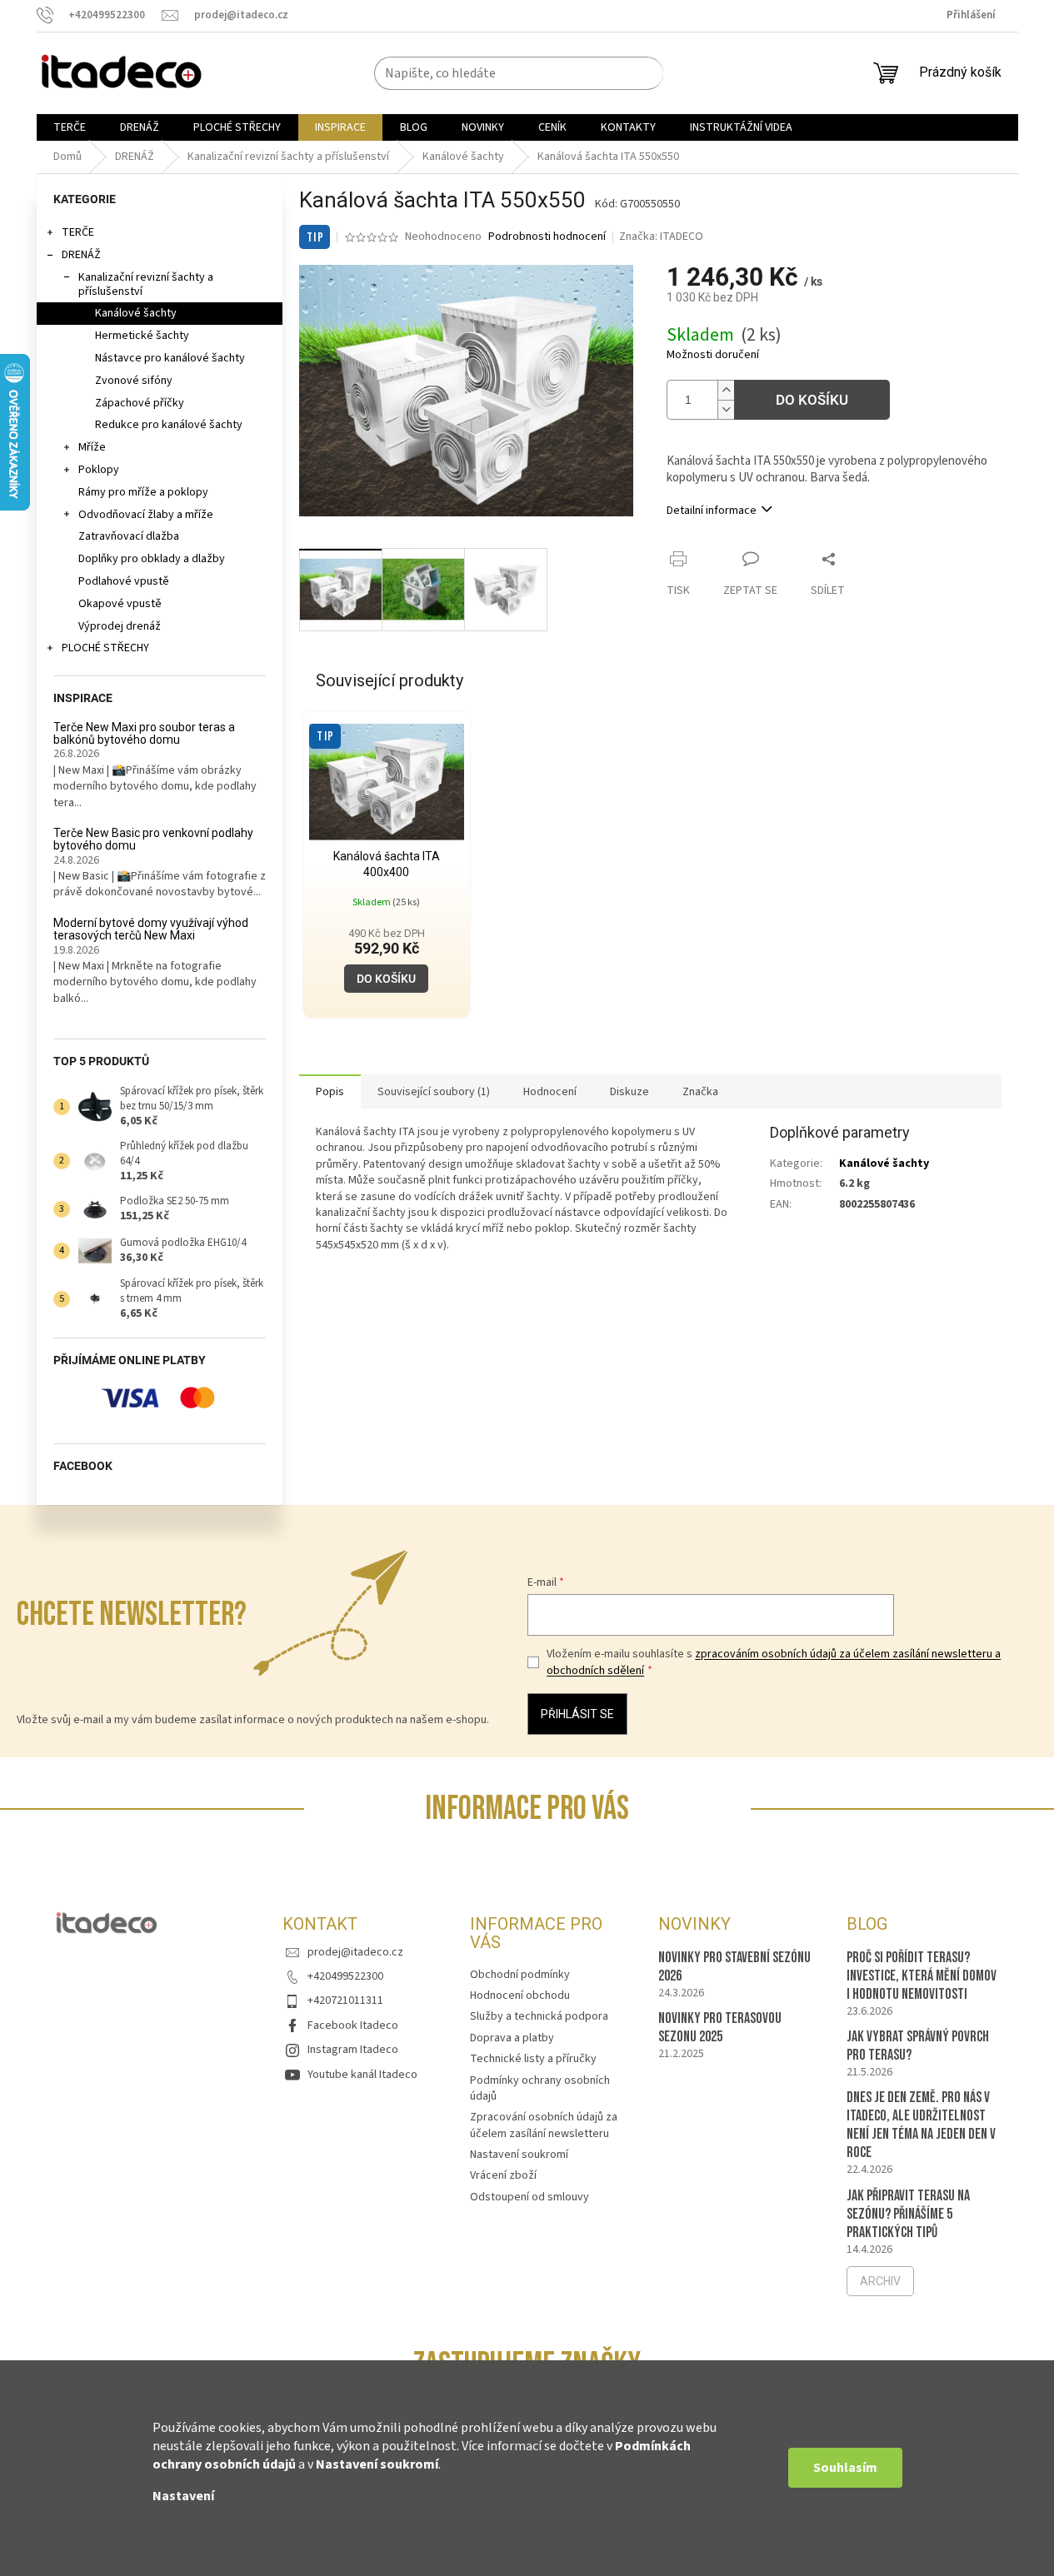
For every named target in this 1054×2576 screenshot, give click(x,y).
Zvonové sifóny (134, 381)
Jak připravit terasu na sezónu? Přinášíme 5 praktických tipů (908, 2214)
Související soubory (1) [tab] (434, 1092)
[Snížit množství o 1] (726, 409)
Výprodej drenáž (120, 626)
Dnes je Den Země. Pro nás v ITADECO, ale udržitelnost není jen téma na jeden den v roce (921, 2125)
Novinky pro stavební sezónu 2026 (734, 1967)
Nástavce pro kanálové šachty (170, 358)
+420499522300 (345, 1976)
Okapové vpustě (120, 604)
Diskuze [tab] (629, 1092)
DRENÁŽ (81, 255)
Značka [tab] (700, 1092)
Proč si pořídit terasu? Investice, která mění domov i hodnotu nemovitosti (922, 1976)
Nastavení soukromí (377, 2464)
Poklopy (99, 470)
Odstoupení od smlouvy (529, 2197)
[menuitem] (70, 127)
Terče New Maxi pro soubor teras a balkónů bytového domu (144, 734)
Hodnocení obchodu (520, 1996)
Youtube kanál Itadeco (362, 2075)
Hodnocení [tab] (550, 1092)
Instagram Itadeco (353, 2050)
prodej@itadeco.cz (355, 1952)
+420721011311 (345, 2001)
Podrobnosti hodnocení (547, 237)
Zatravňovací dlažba (129, 536)
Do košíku (812, 400)
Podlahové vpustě (124, 581)
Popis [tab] (330, 1092)
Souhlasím (845, 2468)
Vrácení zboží (503, 2175)
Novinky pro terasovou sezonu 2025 (720, 2028)
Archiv (880, 2281)
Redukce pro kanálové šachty (169, 425)
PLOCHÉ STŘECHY (105, 648)
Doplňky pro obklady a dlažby (152, 559)
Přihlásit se (577, 1714)
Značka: (661, 237)
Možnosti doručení (713, 355)
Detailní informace (712, 511)
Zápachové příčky (140, 403)
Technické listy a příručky (533, 2059)
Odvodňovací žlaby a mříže (146, 515)
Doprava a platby (512, 2038)
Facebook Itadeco (353, 2025)
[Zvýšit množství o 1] (726, 390)
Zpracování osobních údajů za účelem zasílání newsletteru (544, 2125)
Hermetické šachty (142, 336)
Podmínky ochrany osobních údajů (540, 2088)
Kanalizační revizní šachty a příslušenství (146, 284)
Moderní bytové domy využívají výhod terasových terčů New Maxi (151, 929)
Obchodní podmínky (520, 1975)
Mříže (92, 447)
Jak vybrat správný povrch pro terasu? (918, 2046)
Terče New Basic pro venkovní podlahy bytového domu (153, 840)
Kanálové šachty (136, 313)
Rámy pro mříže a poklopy (143, 492)
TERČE (78, 232)
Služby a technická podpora (539, 2016)
